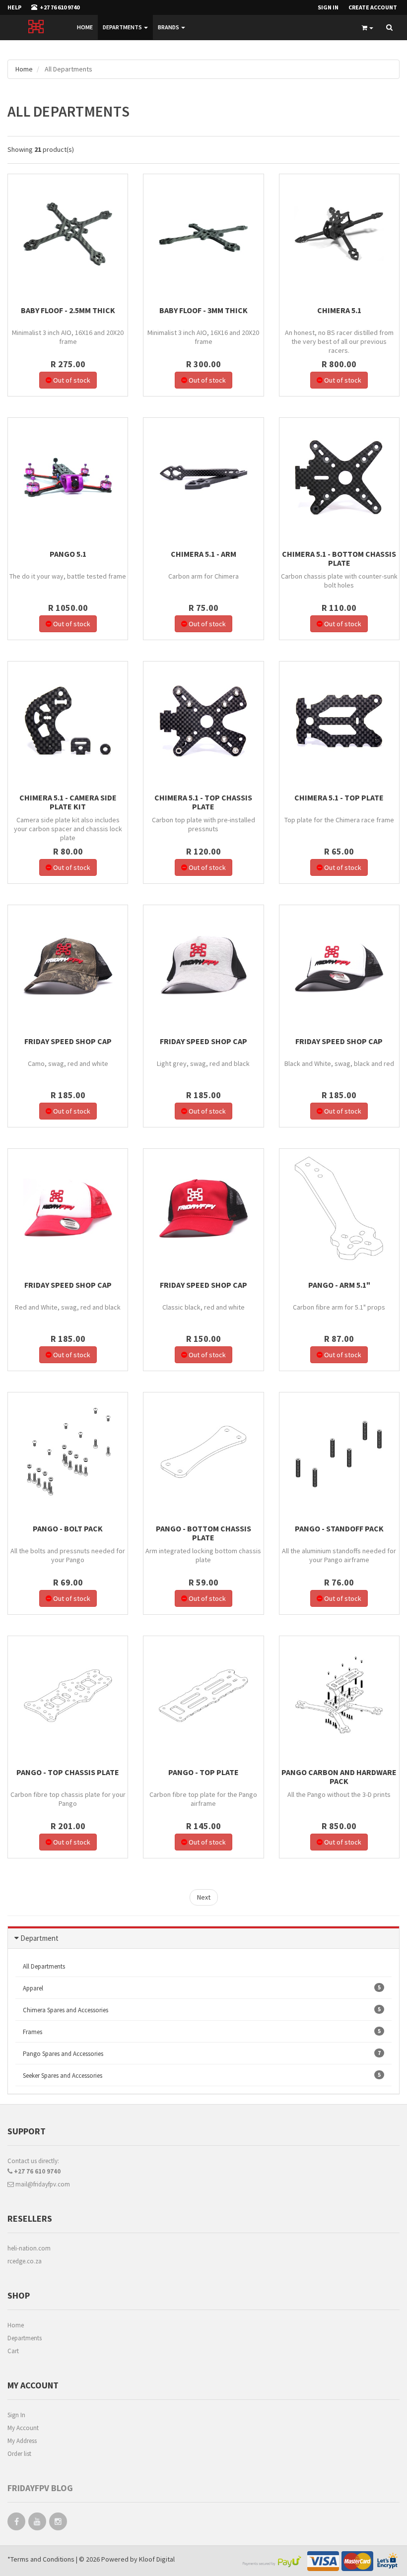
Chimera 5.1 (339, 310)
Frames (202, 2032)
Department (39, 1938)
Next (204, 1897)
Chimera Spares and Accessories (202, 2010)
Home (85, 27)
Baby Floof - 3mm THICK (203, 310)
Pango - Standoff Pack (339, 1528)
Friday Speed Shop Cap (68, 1041)
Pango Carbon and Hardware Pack (339, 1777)
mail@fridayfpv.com (42, 2184)
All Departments (44, 1966)
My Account (23, 2428)
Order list (19, 2454)
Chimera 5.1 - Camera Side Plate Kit (68, 802)
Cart (13, 2351)
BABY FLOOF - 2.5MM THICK (68, 310)
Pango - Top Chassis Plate (68, 1772)
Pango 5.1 (68, 554)
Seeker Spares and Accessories (202, 2075)
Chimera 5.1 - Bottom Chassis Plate (339, 558)
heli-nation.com (29, 2248)
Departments (123, 27)
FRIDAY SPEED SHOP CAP (203, 1041)
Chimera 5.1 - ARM (203, 554)
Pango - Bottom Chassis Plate (203, 1533)
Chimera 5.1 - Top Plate (339, 797)
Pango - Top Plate (203, 1772)
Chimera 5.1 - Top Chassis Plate (203, 802)
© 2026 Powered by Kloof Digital (127, 2559)
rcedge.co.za (25, 2261)
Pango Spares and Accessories (202, 2053)
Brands (169, 27)
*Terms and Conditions (42, 2559)
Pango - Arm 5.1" (339, 1285)
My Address (22, 2441)
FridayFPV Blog (40, 2488)
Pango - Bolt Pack (68, 1528)
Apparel (202, 1988)
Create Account (373, 7)
